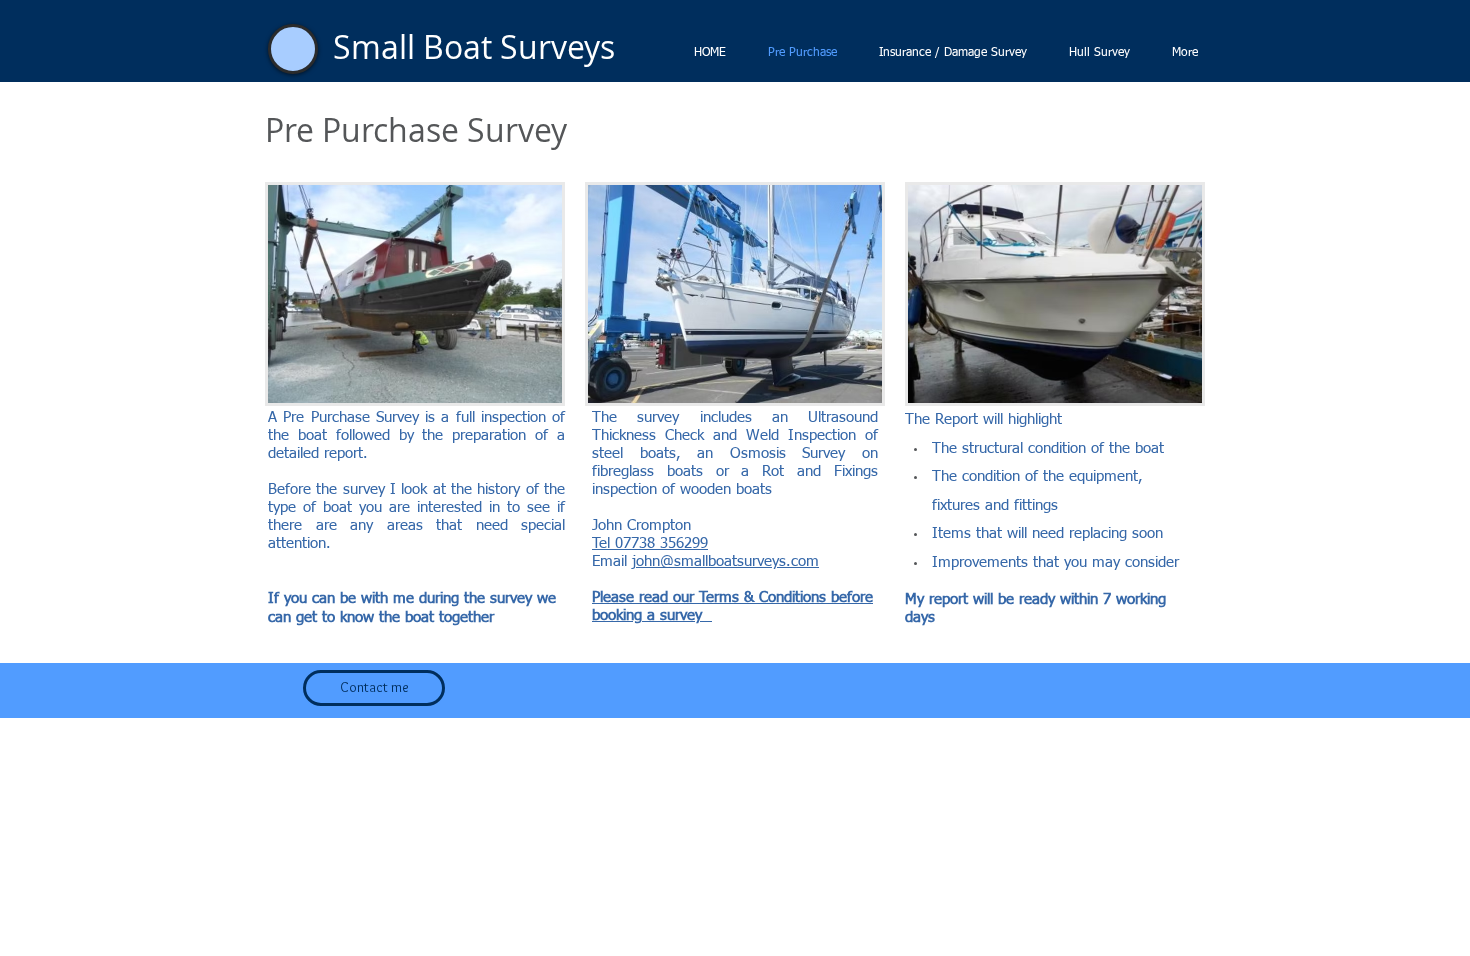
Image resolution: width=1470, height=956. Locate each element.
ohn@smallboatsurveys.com (727, 561)
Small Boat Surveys (474, 46)
